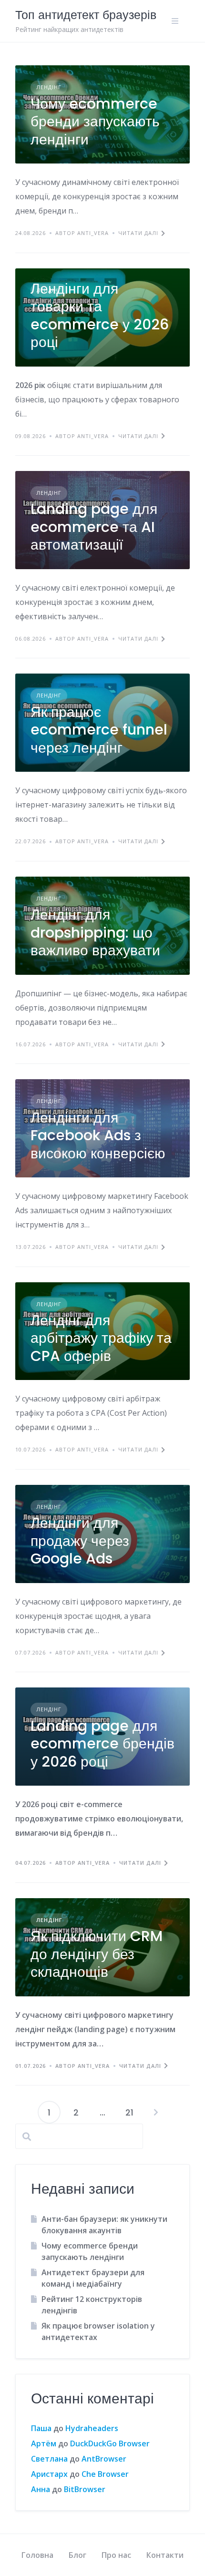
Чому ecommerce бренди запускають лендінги (95, 122)
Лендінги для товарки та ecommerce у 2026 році (100, 316)
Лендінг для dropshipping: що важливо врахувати (95, 932)
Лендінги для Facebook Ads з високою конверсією (98, 1135)
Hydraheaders (92, 2428)
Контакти (165, 2555)
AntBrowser (104, 2459)
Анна (41, 2489)
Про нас (116, 2555)
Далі (156, 2112)
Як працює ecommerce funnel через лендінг (99, 730)
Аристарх (49, 2474)
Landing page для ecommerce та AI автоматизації (94, 527)
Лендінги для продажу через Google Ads (80, 1541)
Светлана (49, 2459)
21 (129, 2112)
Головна (37, 2555)
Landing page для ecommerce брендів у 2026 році (102, 1744)
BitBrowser (85, 2489)
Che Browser (105, 2474)
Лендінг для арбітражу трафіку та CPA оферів (101, 1338)
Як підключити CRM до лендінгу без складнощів (97, 1954)
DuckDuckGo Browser (110, 2443)
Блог (77, 2555)
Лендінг (49, 87)
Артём (44, 2443)
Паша (41, 2428)
